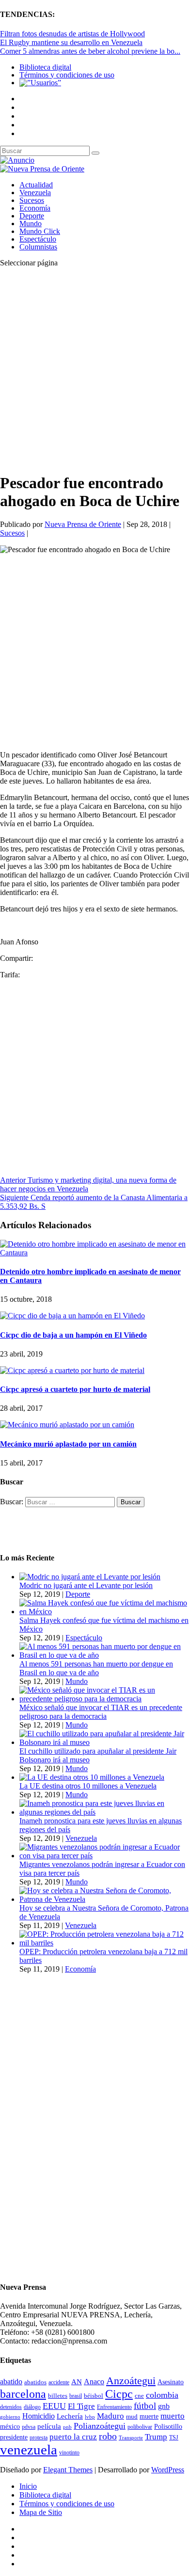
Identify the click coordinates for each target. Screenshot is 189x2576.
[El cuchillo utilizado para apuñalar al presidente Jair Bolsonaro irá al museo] (104, 1742)
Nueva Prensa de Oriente (83, 524)
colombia (162, 2395)
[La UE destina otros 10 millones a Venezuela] (92, 1777)
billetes (58, 2396)
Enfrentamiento (114, 2407)
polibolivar (140, 2427)
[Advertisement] (94, 370)
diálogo (32, 2407)
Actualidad (36, 185)
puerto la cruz (73, 2437)
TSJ (174, 2437)
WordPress (168, 2470)
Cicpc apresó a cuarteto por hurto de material (75, 1389)
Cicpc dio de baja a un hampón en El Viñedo (73, 1335)
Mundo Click (40, 231)
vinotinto (69, 2453)
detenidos (11, 2407)
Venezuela (35, 193)
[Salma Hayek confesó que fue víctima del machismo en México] (104, 1612)
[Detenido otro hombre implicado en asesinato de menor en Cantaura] (94, 1253)
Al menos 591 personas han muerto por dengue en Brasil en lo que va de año (96, 1668)
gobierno (10, 2417)
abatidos (35, 2382)
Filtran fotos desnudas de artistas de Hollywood (72, 34)
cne (139, 2396)
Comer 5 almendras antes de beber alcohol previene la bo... (90, 51)
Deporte (32, 216)
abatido (11, 2382)
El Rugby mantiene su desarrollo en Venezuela (71, 42)
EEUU (54, 2406)
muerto (173, 2416)
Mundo (31, 224)
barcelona (23, 2394)
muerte (149, 2416)
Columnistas (38, 247)
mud (132, 2416)
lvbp (90, 2417)
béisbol (94, 2396)
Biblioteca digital (45, 67)
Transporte (131, 2438)
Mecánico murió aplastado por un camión (68, 1444)
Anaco (94, 2382)
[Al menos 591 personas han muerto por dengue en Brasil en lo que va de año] (104, 1655)
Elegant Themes (68, 2470)
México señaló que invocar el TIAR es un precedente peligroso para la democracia (101, 1712)
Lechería (70, 2416)
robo (108, 2436)
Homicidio (39, 2416)
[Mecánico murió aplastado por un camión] (67, 1425)
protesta (39, 2437)
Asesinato (171, 2382)
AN (77, 2382)
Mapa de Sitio (41, 2512)
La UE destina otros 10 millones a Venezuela (88, 1786)
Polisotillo (168, 2426)
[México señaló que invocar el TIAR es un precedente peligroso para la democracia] (104, 1699)
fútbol (145, 2406)
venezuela (29, 2450)
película (49, 2426)
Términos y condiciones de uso (67, 75)
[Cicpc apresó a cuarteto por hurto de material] (72, 1370)
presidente (14, 2437)
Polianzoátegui (100, 2426)
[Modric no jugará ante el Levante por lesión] (90, 1577)
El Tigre (81, 2406)
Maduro (110, 2416)
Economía (35, 208)
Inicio (28, 2486)
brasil (76, 2396)
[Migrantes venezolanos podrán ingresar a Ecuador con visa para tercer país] (104, 1856)
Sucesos (32, 200)
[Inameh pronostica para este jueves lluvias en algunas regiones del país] (104, 1812)
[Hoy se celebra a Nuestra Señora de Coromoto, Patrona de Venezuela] (104, 1899)
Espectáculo (38, 239)
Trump (156, 2437)
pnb (67, 2427)
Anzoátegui (131, 2381)
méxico (10, 2427)
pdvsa (29, 2427)
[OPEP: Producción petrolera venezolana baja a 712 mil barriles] (104, 1943)
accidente (59, 2382)
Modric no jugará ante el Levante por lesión (86, 1585)
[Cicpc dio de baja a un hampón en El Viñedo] (72, 1316)
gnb (164, 2406)
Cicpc (119, 2394)
